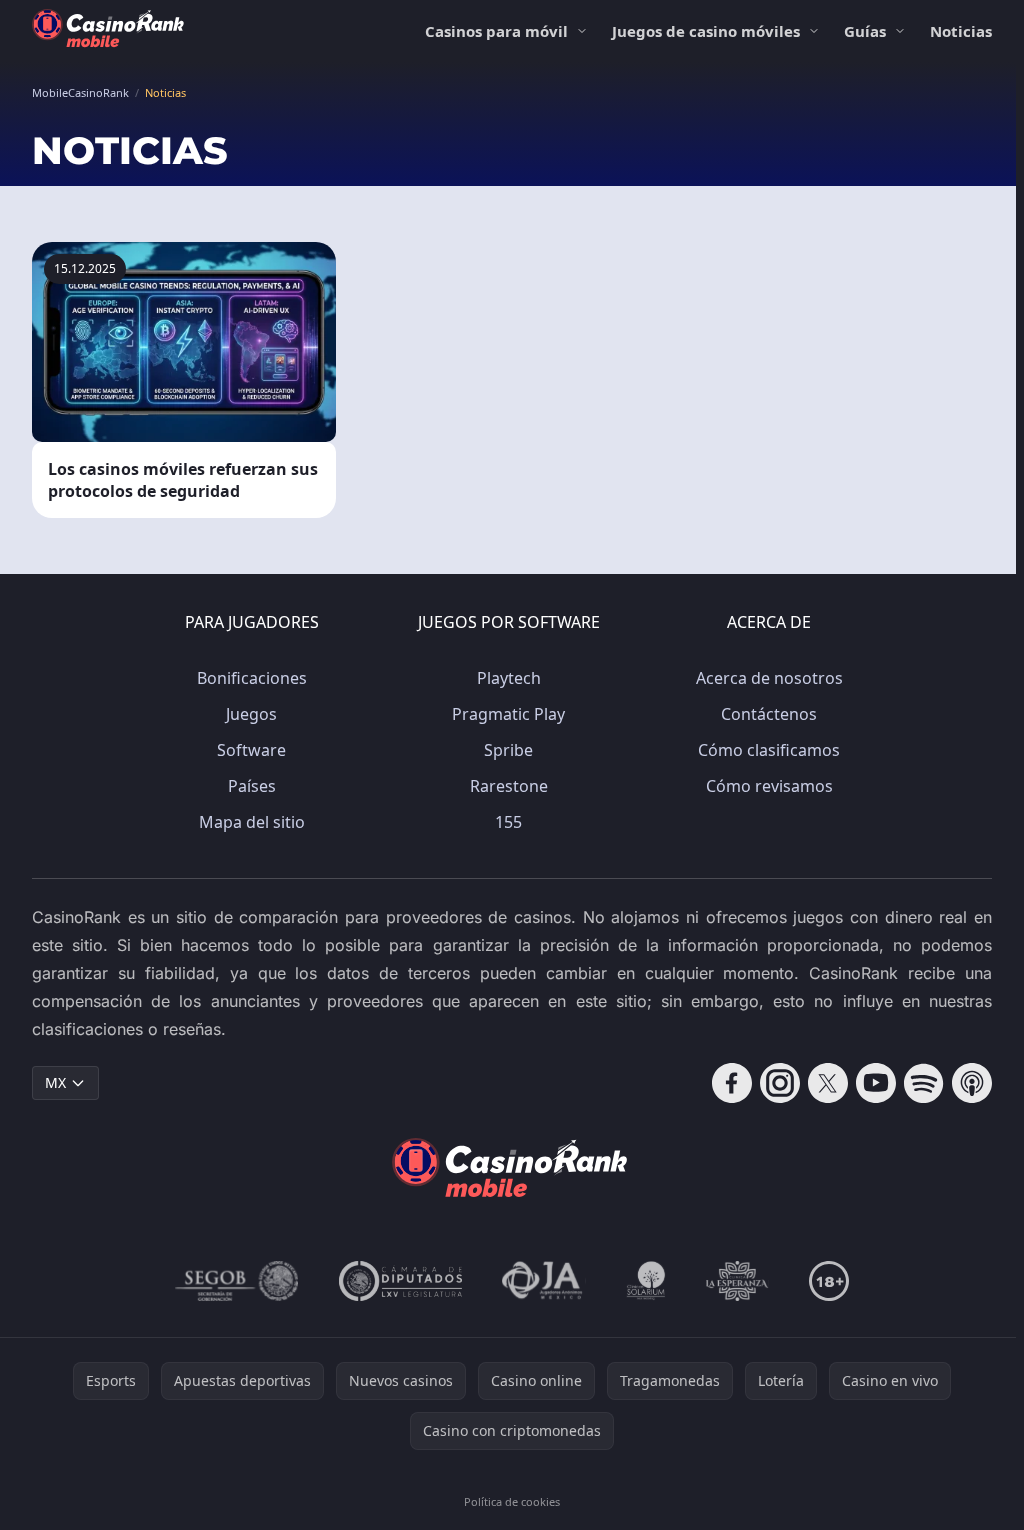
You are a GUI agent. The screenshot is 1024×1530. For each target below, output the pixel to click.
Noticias (961, 31)
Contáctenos (769, 714)
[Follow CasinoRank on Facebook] (732, 1083)
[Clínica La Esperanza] (737, 1281)
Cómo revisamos (769, 786)
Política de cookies (512, 1501)
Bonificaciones (252, 678)
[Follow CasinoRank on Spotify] (924, 1083)
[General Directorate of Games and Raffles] (237, 1281)
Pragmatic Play (508, 714)
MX (55, 1082)
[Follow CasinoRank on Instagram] (780, 1083)
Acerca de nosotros (769, 678)
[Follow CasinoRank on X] (828, 1083)
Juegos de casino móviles (706, 31)
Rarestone (509, 786)
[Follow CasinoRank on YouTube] (876, 1083)
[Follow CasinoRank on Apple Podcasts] (972, 1083)
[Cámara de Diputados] (400, 1281)
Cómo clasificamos (769, 750)
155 (508, 822)
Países (252, 786)
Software (251, 750)
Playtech (509, 678)
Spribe (508, 750)
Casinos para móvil (496, 31)
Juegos (251, 714)
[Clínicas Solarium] (646, 1281)
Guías (865, 31)
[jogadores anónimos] (544, 1281)
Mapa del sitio (252, 822)
